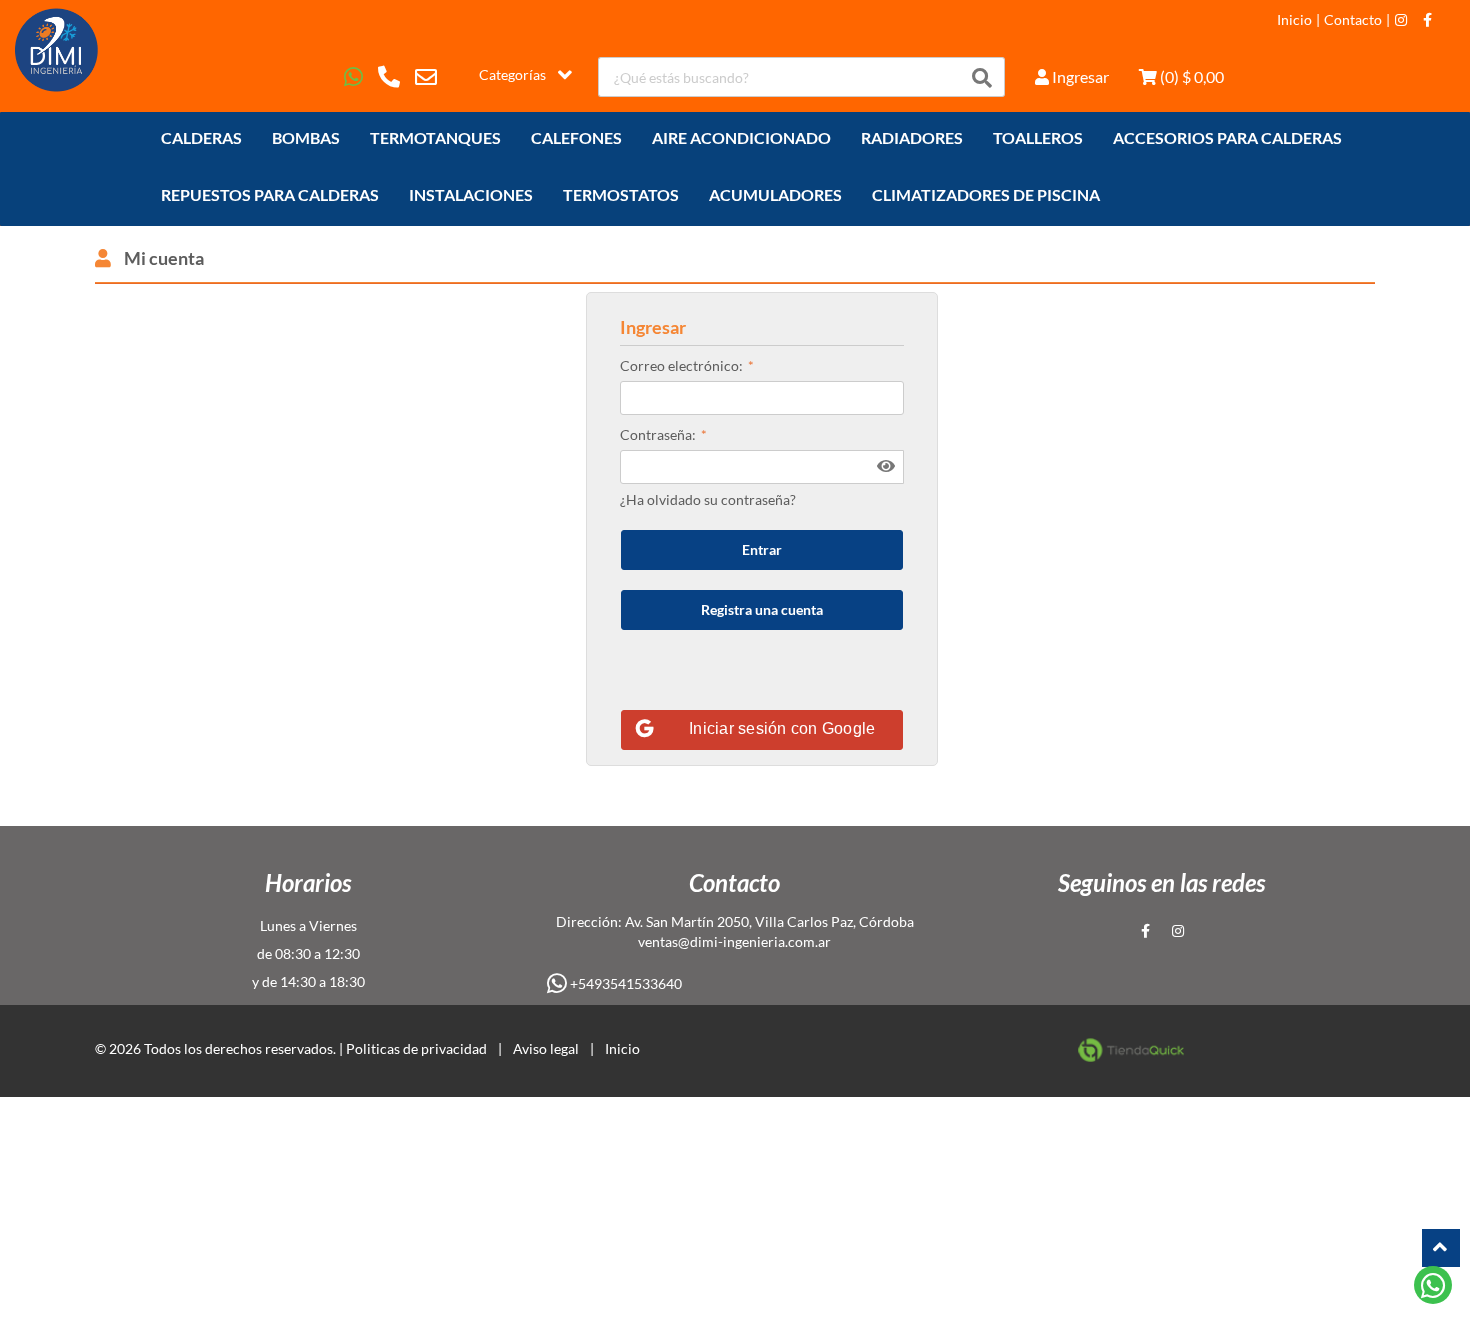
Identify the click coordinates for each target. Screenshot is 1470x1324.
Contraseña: (658, 434)
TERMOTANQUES (435, 137)
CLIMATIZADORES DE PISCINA (986, 194)
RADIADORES (912, 137)
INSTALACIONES (471, 194)
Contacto (1353, 20)
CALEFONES (576, 137)
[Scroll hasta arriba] (1441, 1248)
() (1190, 76)
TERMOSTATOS (621, 194)
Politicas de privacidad (416, 1048)
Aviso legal (546, 1048)
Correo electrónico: (681, 365)
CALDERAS (201, 137)
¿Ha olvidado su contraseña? (708, 499)
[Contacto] (385, 77)
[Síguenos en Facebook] (1427, 20)
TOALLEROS (1038, 137)
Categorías (512, 75)
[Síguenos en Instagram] (1401, 20)
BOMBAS (306, 137)
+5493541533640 (624, 983)
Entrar (762, 549)
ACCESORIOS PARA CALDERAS (1227, 137)
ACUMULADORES (775, 194)
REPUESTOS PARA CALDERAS (270, 194)
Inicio (1294, 20)
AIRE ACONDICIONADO (741, 137)
